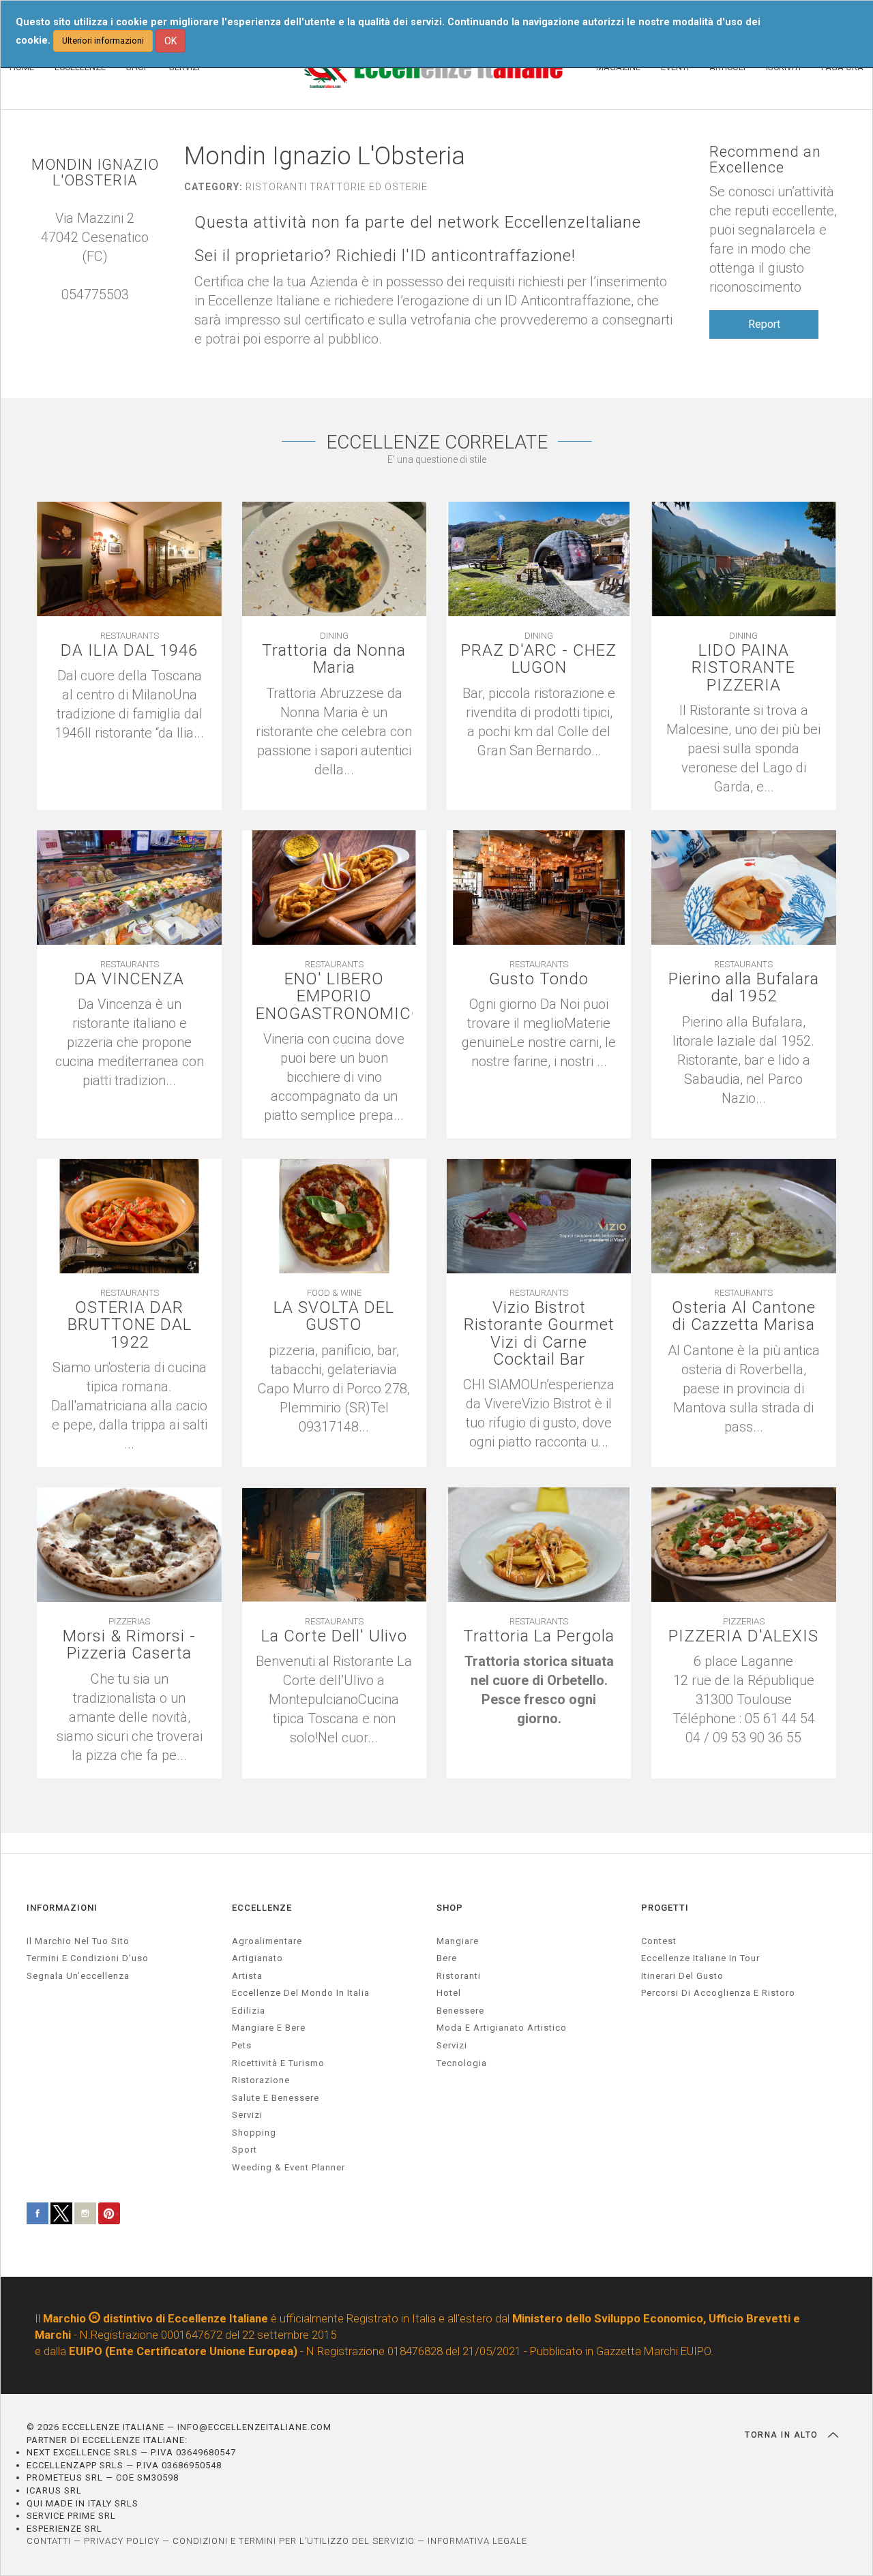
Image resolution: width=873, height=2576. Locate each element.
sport (245, 2150)
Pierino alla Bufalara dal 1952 (744, 988)
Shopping (254, 2133)
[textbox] (539, 1690)
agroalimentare (267, 1941)
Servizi (452, 2045)
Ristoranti (459, 1976)
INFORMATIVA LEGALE (477, 2541)
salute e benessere (276, 2098)
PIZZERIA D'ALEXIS (743, 1636)
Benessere (460, 2011)
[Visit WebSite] (95, 314)
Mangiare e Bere (269, 2028)
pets (242, 2045)
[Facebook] (108, 314)
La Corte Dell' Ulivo (334, 1636)
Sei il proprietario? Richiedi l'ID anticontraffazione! (385, 256)
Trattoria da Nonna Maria (334, 659)
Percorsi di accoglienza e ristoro (718, 1993)
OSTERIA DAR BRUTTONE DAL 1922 (130, 1325)
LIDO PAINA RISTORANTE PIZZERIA (743, 668)
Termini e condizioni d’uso (88, 1958)
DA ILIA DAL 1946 (129, 651)
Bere (447, 1958)
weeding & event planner (288, 2167)
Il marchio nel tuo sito (78, 1941)
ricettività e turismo (278, 2063)
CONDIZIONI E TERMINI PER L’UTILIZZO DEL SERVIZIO (294, 2541)
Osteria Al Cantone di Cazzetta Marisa (744, 1316)
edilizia (249, 2011)
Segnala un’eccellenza (78, 1976)
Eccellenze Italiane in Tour (700, 1958)
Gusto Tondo (539, 979)
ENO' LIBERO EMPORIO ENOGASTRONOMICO (334, 997)
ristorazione (261, 2080)
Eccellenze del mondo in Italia (301, 1993)
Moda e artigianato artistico (502, 2028)
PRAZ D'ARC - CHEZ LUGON (539, 659)
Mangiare (458, 1941)
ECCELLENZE (262, 1908)
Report (764, 324)
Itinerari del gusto (682, 1976)
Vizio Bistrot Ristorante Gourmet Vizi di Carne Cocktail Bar (539, 1334)
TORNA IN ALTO (783, 2435)
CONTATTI (49, 2541)
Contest (659, 1941)
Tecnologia (462, 2063)
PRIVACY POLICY (122, 2541)
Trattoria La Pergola (539, 1636)
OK (171, 41)
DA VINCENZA (129, 979)
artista (247, 1976)
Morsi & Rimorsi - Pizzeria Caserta (129, 1645)
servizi (247, 2115)
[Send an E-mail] (81, 314)
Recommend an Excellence (765, 160)
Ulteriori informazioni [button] (103, 41)
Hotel (449, 1993)
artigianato (257, 1958)
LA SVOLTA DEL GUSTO (334, 1316)
